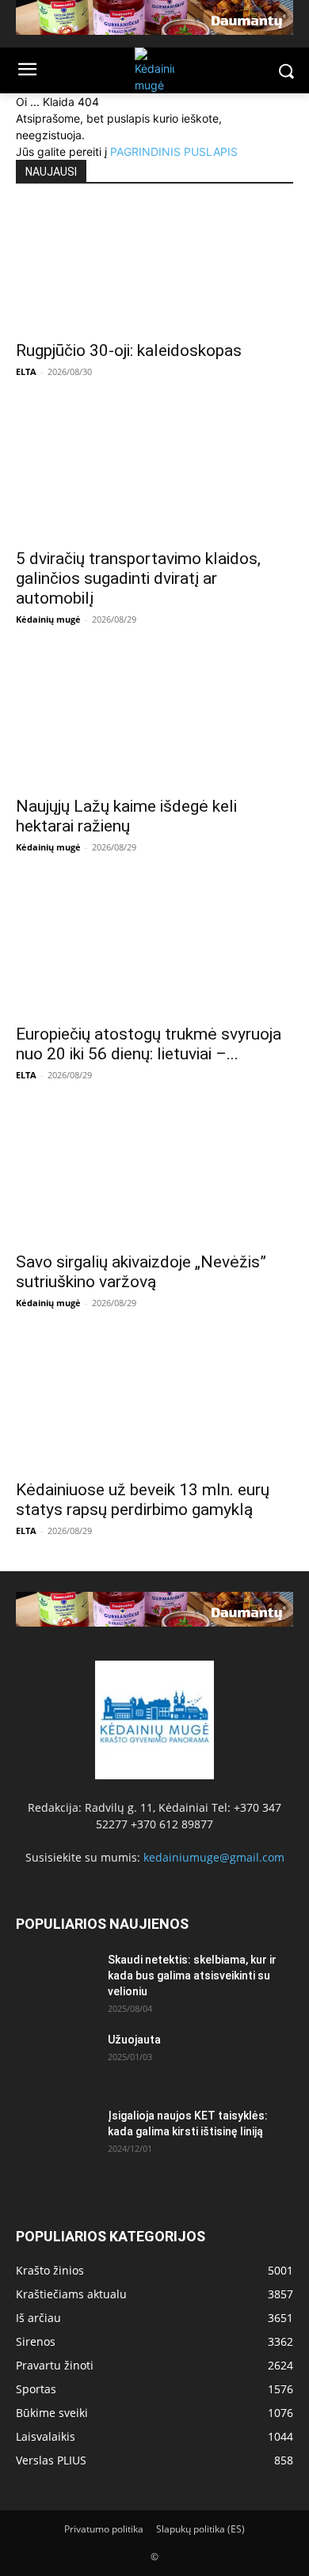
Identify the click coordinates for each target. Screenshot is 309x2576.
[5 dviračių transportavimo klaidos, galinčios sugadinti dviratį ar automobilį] (154, 475)
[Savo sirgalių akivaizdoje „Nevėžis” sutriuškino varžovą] (154, 1179)
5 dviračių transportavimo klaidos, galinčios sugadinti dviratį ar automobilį (138, 578)
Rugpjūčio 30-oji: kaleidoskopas (129, 350)
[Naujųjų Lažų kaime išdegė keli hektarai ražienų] (154, 723)
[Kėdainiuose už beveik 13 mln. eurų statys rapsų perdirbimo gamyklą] (154, 1407)
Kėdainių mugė (48, 619)
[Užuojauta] (55, 2059)
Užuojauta (134, 2040)
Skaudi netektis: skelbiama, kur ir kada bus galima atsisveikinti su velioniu (192, 1976)
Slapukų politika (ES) (200, 2529)
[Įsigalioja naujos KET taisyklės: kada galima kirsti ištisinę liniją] (55, 2135)
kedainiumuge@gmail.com (214, 1857)
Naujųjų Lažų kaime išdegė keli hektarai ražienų (126, 816)
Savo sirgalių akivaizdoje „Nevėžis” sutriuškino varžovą (141, 1272)
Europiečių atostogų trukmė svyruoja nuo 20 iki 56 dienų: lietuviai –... (149, 1044)
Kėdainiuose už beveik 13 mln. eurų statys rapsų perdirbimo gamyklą (143, 1500)
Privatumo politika (104, 2529)
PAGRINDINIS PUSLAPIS (174, 152)
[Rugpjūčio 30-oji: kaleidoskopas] (154, 267)
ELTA (26, 371)
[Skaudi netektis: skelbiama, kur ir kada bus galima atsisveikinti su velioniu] (55, 1979)
